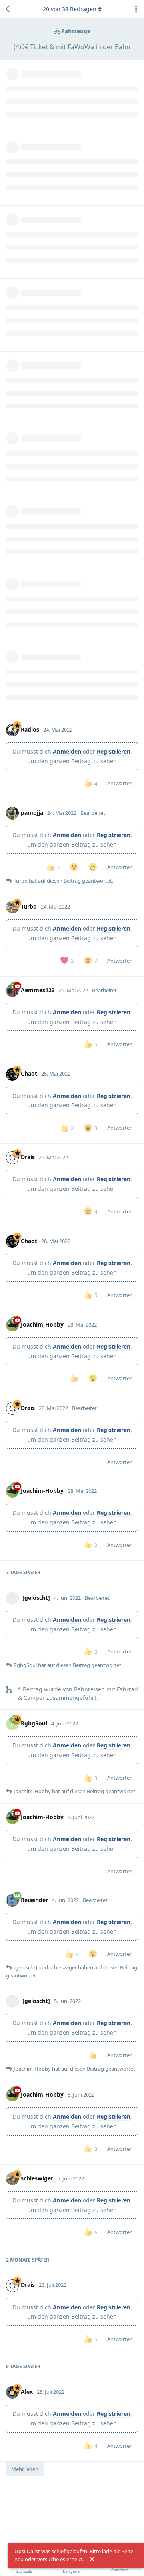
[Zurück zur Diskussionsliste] (8, 9)
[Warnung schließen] (92, 2560)
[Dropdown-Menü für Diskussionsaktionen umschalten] (136, 9)
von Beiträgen (70, 9)
